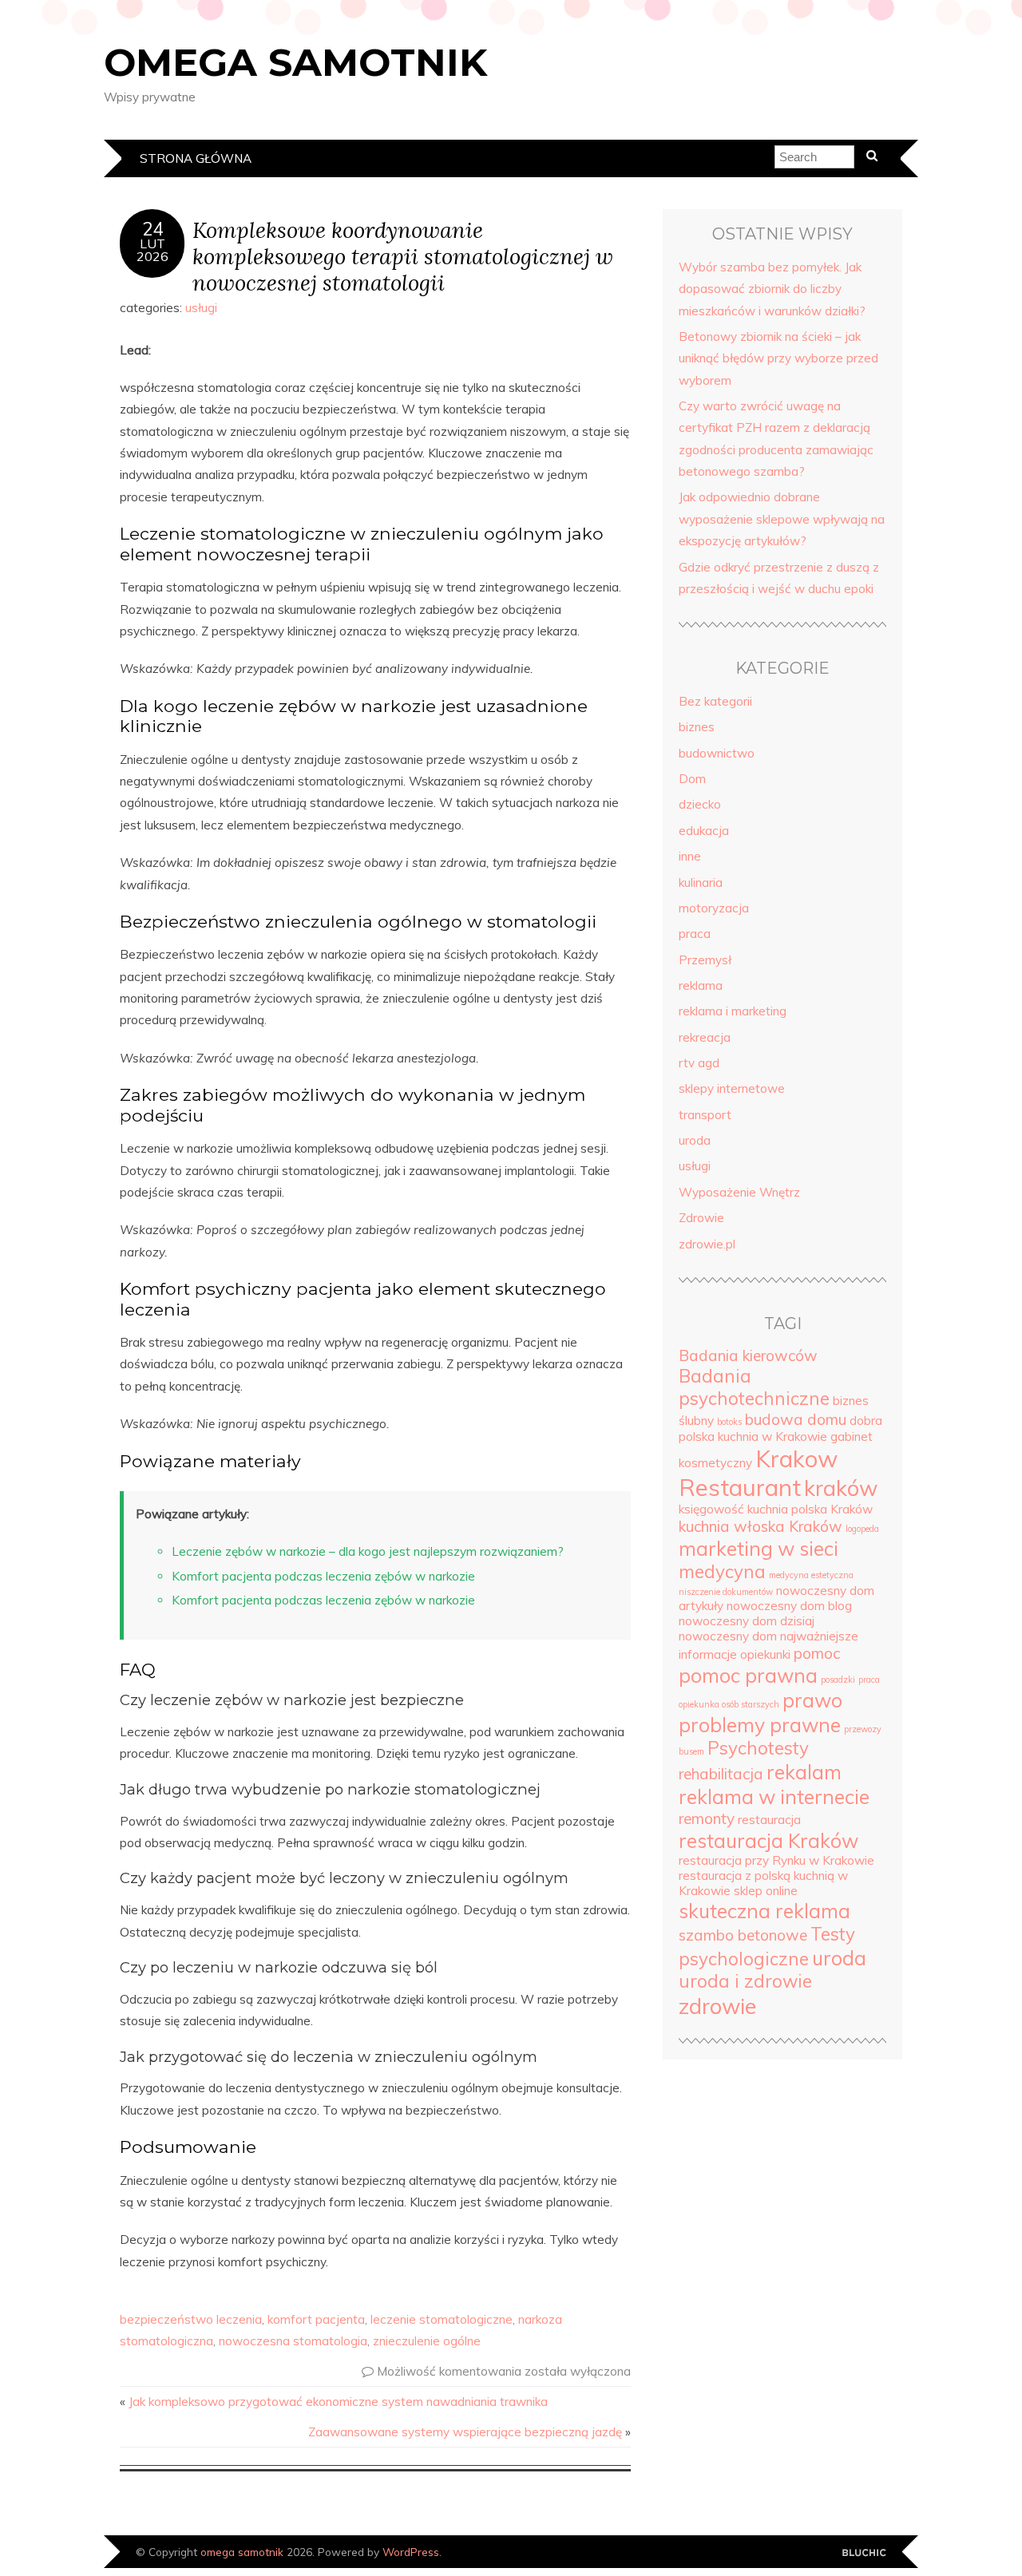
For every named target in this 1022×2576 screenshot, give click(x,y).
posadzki (838, 1680)
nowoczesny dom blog (789, 1606)
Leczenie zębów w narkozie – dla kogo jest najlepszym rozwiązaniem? (368, 1551)
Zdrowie (701, 1218)
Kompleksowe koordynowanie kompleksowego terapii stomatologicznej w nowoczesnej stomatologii (403, 256)
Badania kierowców (748, 1355)
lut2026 (153, 250)
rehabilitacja (721, 1774)
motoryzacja (714, 908)
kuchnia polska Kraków (810, 1509)
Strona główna (196, 158)
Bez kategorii (715, 701)
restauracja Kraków (768, 1840)
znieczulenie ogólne (427, 2341)
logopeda (862, 1529)
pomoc (817, 1653)
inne (690, 856)
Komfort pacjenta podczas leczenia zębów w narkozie (323, 1576)
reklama (701, 985)
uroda (695, 1140)
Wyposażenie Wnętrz (739, 1192)
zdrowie (717, 2006)
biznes (697, 727)
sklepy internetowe (732, 1088)
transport (705, 1115)
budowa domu (796, 1419)
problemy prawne (760, 1725)
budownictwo (717, 753)
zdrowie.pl (707, 1244)
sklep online (766, 1891)
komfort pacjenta (316, 2319)
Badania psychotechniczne (754, 1387)
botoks (729, 1422)
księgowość (711, 1509)
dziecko (700, 804)
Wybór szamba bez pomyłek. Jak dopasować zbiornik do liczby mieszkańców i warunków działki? (772, 289)
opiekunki (765, 1654)
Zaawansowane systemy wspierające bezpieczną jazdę (465, 2432)
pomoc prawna (748, 1675)
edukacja (704, 831)
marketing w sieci (759, 1548)
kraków (841, 1488)
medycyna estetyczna (811, 1575)
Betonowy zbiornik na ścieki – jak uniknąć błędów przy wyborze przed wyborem (778, 358)
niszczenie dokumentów (726, 1592)
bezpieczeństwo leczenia (191, 2319)
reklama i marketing (733, 1011)
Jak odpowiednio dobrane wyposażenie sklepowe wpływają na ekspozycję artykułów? (782, 519)
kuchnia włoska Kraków (761, 1526)
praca (695, 934)
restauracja (769, 1820)
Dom (692, 779)
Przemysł (705, 960)
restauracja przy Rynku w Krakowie (776, 1860)
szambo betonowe (743, 1935)
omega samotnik (295, 62)
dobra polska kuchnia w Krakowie (780, 1428)
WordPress (411, 2552)
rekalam (804, 1772)
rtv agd (699, 1063)
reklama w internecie (774, 1796)
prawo (812, 1700)
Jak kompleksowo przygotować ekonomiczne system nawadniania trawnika (338, 2402)
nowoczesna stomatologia (293, 2341)
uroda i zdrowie (745, 1981)
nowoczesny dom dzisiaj (747, 1621)
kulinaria (701, 882)
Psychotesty (758, 1748)
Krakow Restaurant (758, 1473)
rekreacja (705, 1037)
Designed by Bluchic (864, 2553)
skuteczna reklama (765, 1911)
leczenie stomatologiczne (442, 2319)
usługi (201, 308)
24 (153, 229)
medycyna (722, 1572)
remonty (707, 1818)
